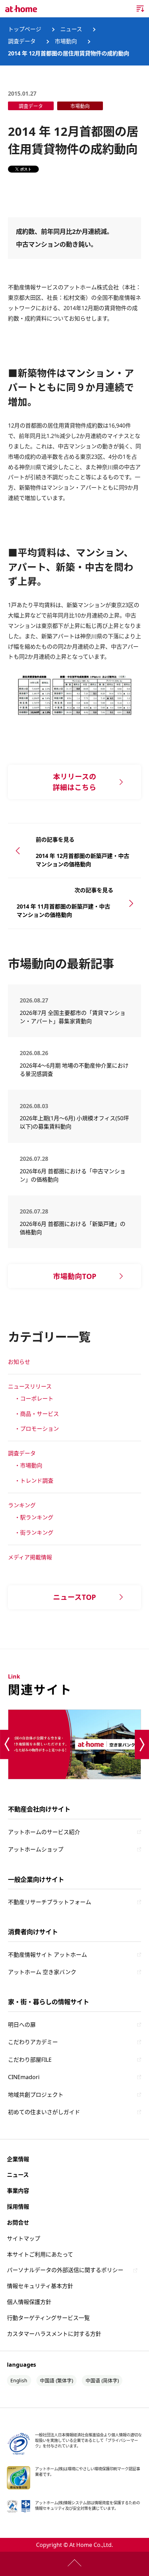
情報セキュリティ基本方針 (40, 2286)
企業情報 (18, 2159)
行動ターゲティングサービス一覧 (48, 2318)
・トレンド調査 (34, 1481)
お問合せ (18, 2223)
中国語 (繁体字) (56, 2380)
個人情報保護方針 (29, 2302)
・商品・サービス (37, 1414)
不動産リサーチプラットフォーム (50, 1902)
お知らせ (19, 1362)
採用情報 (18, 2207)
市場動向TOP (75, 1276)
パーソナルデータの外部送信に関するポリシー (65, 2270)
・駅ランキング (34, 1517)
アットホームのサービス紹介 (44, 1832)
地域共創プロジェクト (36, 2095)
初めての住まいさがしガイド (44, 2112)
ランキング (22, 1505)
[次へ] (142, 1745)
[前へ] (7, 1745)
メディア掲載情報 (30, 1557)
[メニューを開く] (140, 9)
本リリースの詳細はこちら (74, 782)
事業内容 (18, 2191)
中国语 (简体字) (102, 2380)
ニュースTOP (74, 1597)
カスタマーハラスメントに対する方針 (54, 2334)
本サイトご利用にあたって (40, 2254)
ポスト (26, 169)
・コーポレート (34, 1399)
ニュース (18, 2175)
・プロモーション (37, 1429)
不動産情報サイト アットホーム (47, 1955)
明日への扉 (22, 2025)
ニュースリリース (30, 1386)
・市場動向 (28, 1465)
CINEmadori (24, 2077)
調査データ (22, 1453)
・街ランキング (34, 1533)
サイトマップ (24, 2238)
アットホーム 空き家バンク (42, 1972)
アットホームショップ (36, 1849)
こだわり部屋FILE (30, 2060)
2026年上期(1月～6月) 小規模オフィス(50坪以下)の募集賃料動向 (74, 1122)
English (19, 2380)
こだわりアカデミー (33, 2042)
